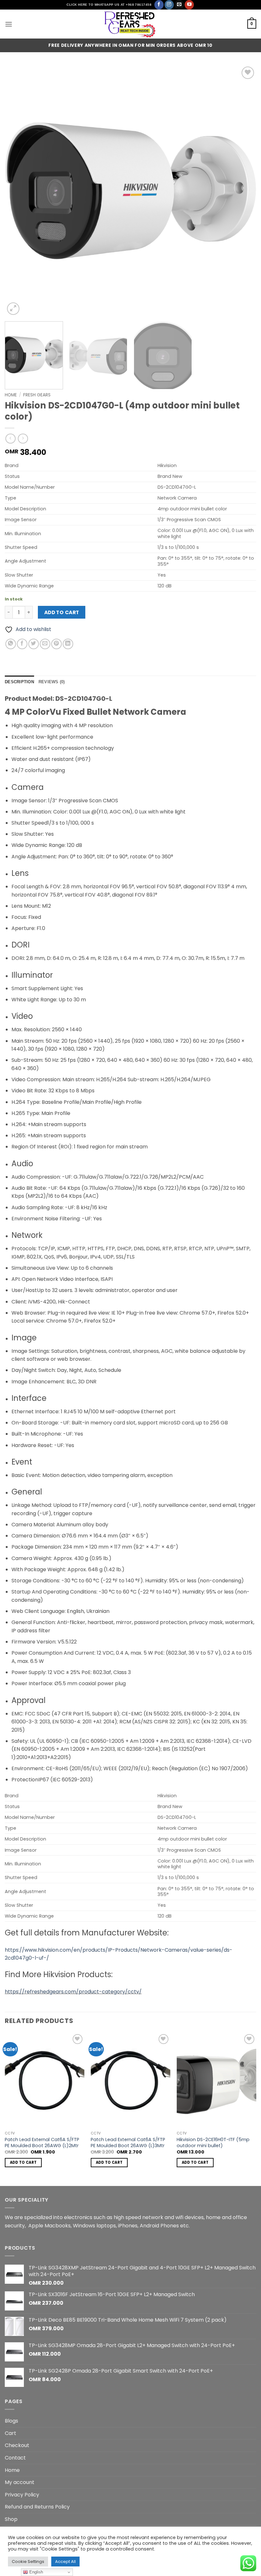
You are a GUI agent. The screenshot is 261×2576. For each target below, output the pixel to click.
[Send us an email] (179, 5)
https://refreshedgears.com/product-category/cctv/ (73, 1992)
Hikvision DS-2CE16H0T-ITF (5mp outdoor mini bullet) (213, 2143)
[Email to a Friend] (45, 644)
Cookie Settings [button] (28, 2562)
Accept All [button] (65, 2562)
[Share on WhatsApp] (11, 644)
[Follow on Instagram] (169, 5)
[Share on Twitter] (34, 644)
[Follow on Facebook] (159, 5)
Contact (15, 2458)
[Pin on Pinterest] (56, 644)
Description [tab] (19, 682)
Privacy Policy (22, 2495)
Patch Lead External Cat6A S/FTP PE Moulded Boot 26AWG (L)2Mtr (42, 2143)
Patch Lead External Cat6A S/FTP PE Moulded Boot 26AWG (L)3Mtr (128, 2143)
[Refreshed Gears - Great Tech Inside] (130, 24)
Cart (11, 2433)
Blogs (11, 2421)
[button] (9, 24)
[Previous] (18, 191)
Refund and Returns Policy (37, 2507)
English (35, 2572)
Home (11, 395)
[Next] (243, 191)
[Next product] (10, 439)
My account (20, 2482)
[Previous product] (23, 439)
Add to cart (62, 612)
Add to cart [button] (23, 2162)
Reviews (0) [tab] (52, 682)
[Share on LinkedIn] (68, 644)
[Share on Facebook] (22, 644)
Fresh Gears (37, 395)
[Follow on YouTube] (189, 5)
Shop (11, 2519)
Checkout (17, 2445)
